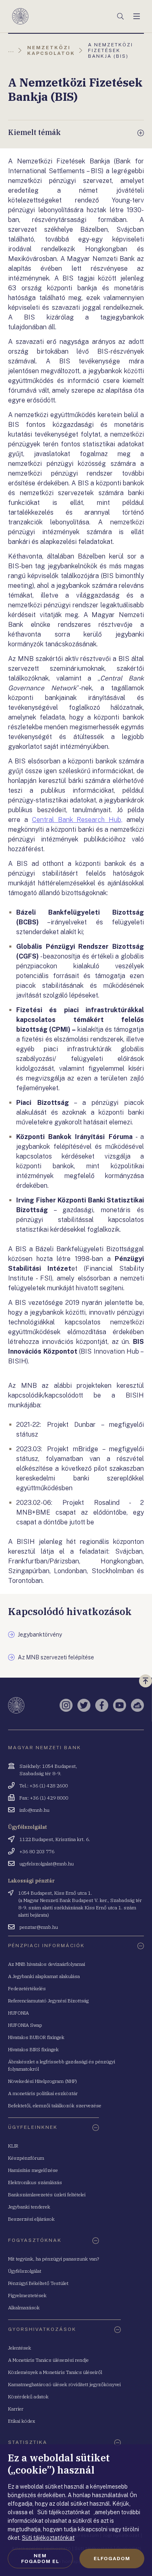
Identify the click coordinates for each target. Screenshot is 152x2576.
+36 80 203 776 (37, 1851)
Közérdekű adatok (28, 2397)
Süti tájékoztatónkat (48, 2538)
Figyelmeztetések (27, 2295)
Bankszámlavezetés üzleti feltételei (47, 2194)
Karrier (16, 2409)
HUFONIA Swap (25, 2025)
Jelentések (20, 2348)
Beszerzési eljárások (31, 2219)
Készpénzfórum (26, 2158)
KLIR (13, 2146)
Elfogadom (112, 2559)
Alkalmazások (24, 2308)
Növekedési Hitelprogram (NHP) (43, 2081)
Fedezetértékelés (27, 1988)
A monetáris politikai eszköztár (43, 2093)
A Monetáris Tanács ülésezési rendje (48, 2360)
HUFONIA (18, 2013)
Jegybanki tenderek (29, 2207)
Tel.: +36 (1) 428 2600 (44, 1786)
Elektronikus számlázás (35, 2182)
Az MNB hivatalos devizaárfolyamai (47, 1964)
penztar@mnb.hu (39, 1927)
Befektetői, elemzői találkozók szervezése (55, 2105)
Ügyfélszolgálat (25, 2271)
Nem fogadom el (40, 2559)
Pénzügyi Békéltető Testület (38, 2283)
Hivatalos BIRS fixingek (33, 2049)
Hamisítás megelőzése (33, 2170)
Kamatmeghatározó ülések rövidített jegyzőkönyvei (64, 2384)
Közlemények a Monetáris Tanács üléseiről (55, 2372)
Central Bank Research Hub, (77, 820)
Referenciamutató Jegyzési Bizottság (48, 2001)
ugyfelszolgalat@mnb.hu (47, 1864)
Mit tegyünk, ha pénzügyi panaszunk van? (54, 2259)
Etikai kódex (22, 2421)
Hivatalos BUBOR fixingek (36, 2037)
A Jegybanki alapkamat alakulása (44, 1976)
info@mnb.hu (34, 1810)
